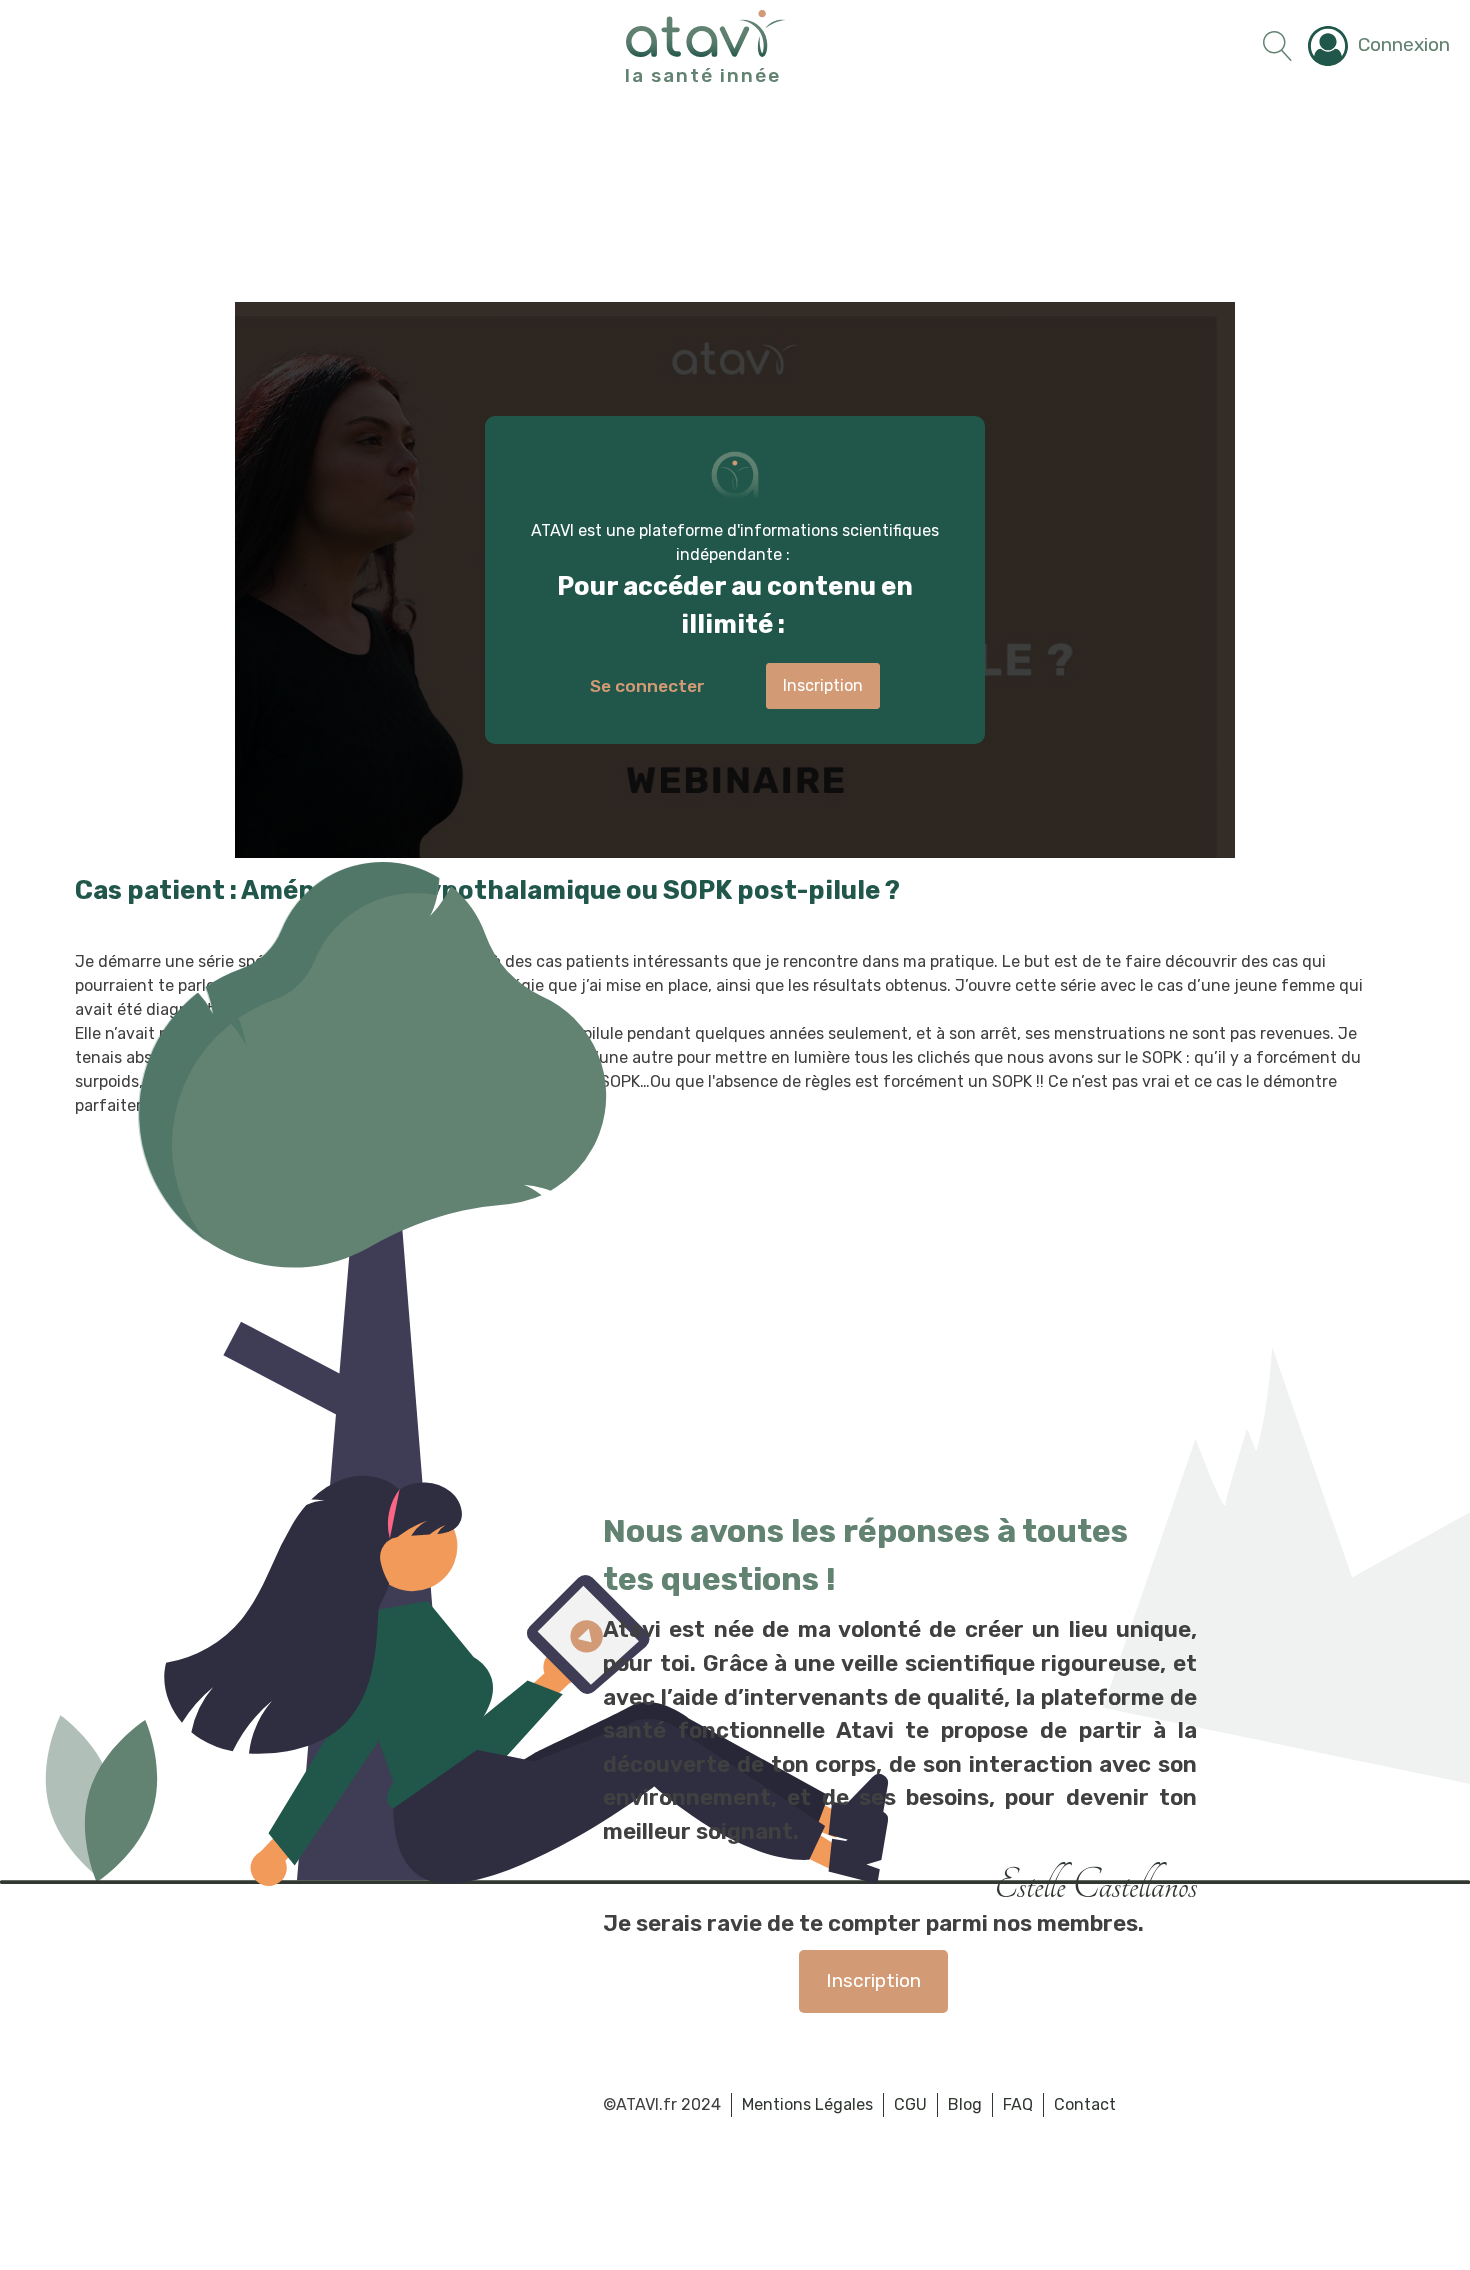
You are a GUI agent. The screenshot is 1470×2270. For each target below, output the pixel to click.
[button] (1379, 46)
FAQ (1018, 2104)
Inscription (873, 1980)
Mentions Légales (807, 2104)
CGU (910, 2104)
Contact (1085, 2104)
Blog (965, 2104)
